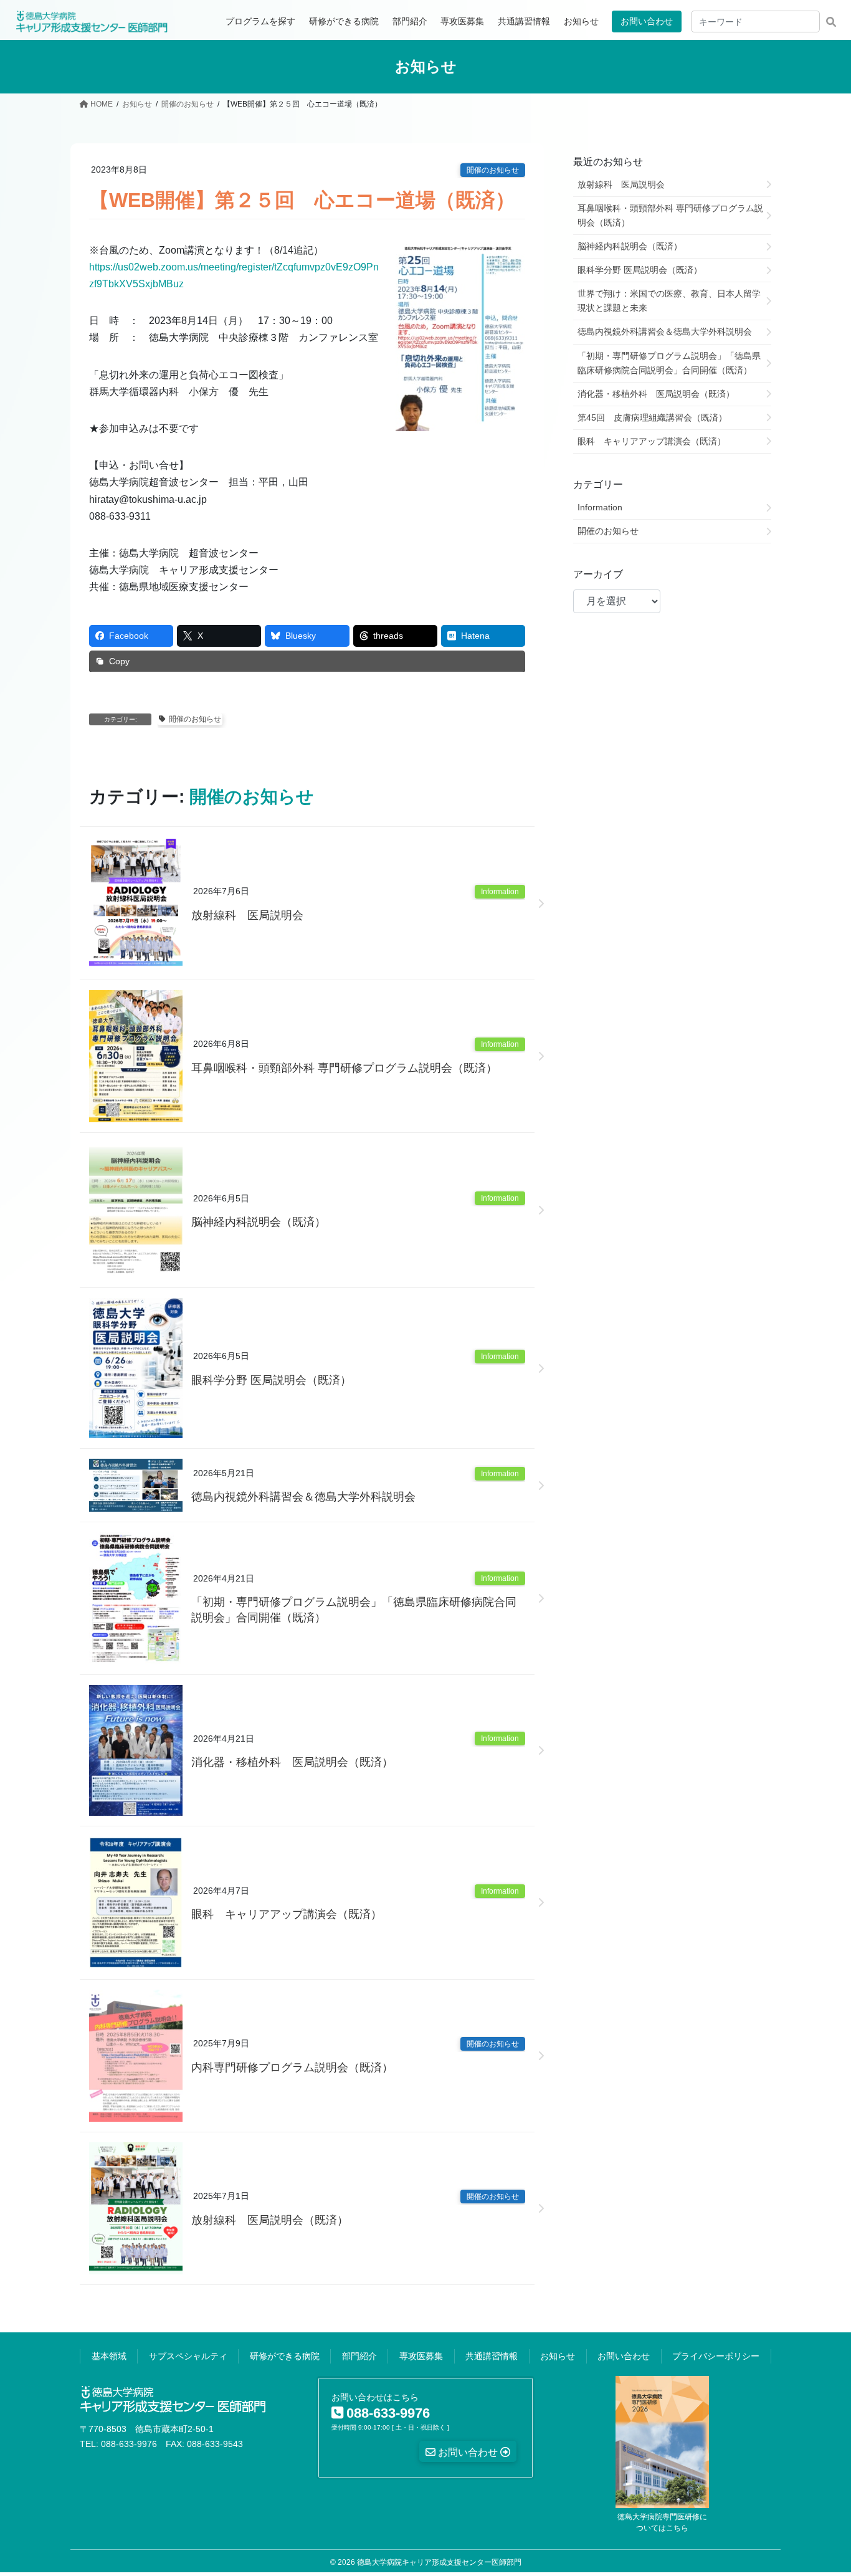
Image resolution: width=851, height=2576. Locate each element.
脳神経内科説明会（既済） (259, 1222)
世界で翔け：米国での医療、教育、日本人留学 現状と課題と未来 (673, 301)
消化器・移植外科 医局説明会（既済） (292, 1762)
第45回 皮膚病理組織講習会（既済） (652, 417)
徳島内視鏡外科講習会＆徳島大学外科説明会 (303, 1497)
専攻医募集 (421, 2356)
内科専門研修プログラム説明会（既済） (292, 2068)
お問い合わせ (647, 21)
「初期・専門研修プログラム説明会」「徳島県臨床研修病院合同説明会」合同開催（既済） (354, 1610)
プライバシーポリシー (716, 2356)
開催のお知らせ (493, 170)
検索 (831, 21)
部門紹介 (359, 2356)
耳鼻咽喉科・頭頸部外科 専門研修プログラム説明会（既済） (344, 1068)
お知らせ (558, 2356)
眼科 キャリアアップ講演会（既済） (287, 1914)
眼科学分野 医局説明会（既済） (271, 1380)
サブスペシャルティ (188, 2356)
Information (500, 892)
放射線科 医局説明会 (247, 915)
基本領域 (109, 2356)
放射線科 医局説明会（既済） (270, 2220)
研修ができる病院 (285, 2356)
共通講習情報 (492, 2356)
